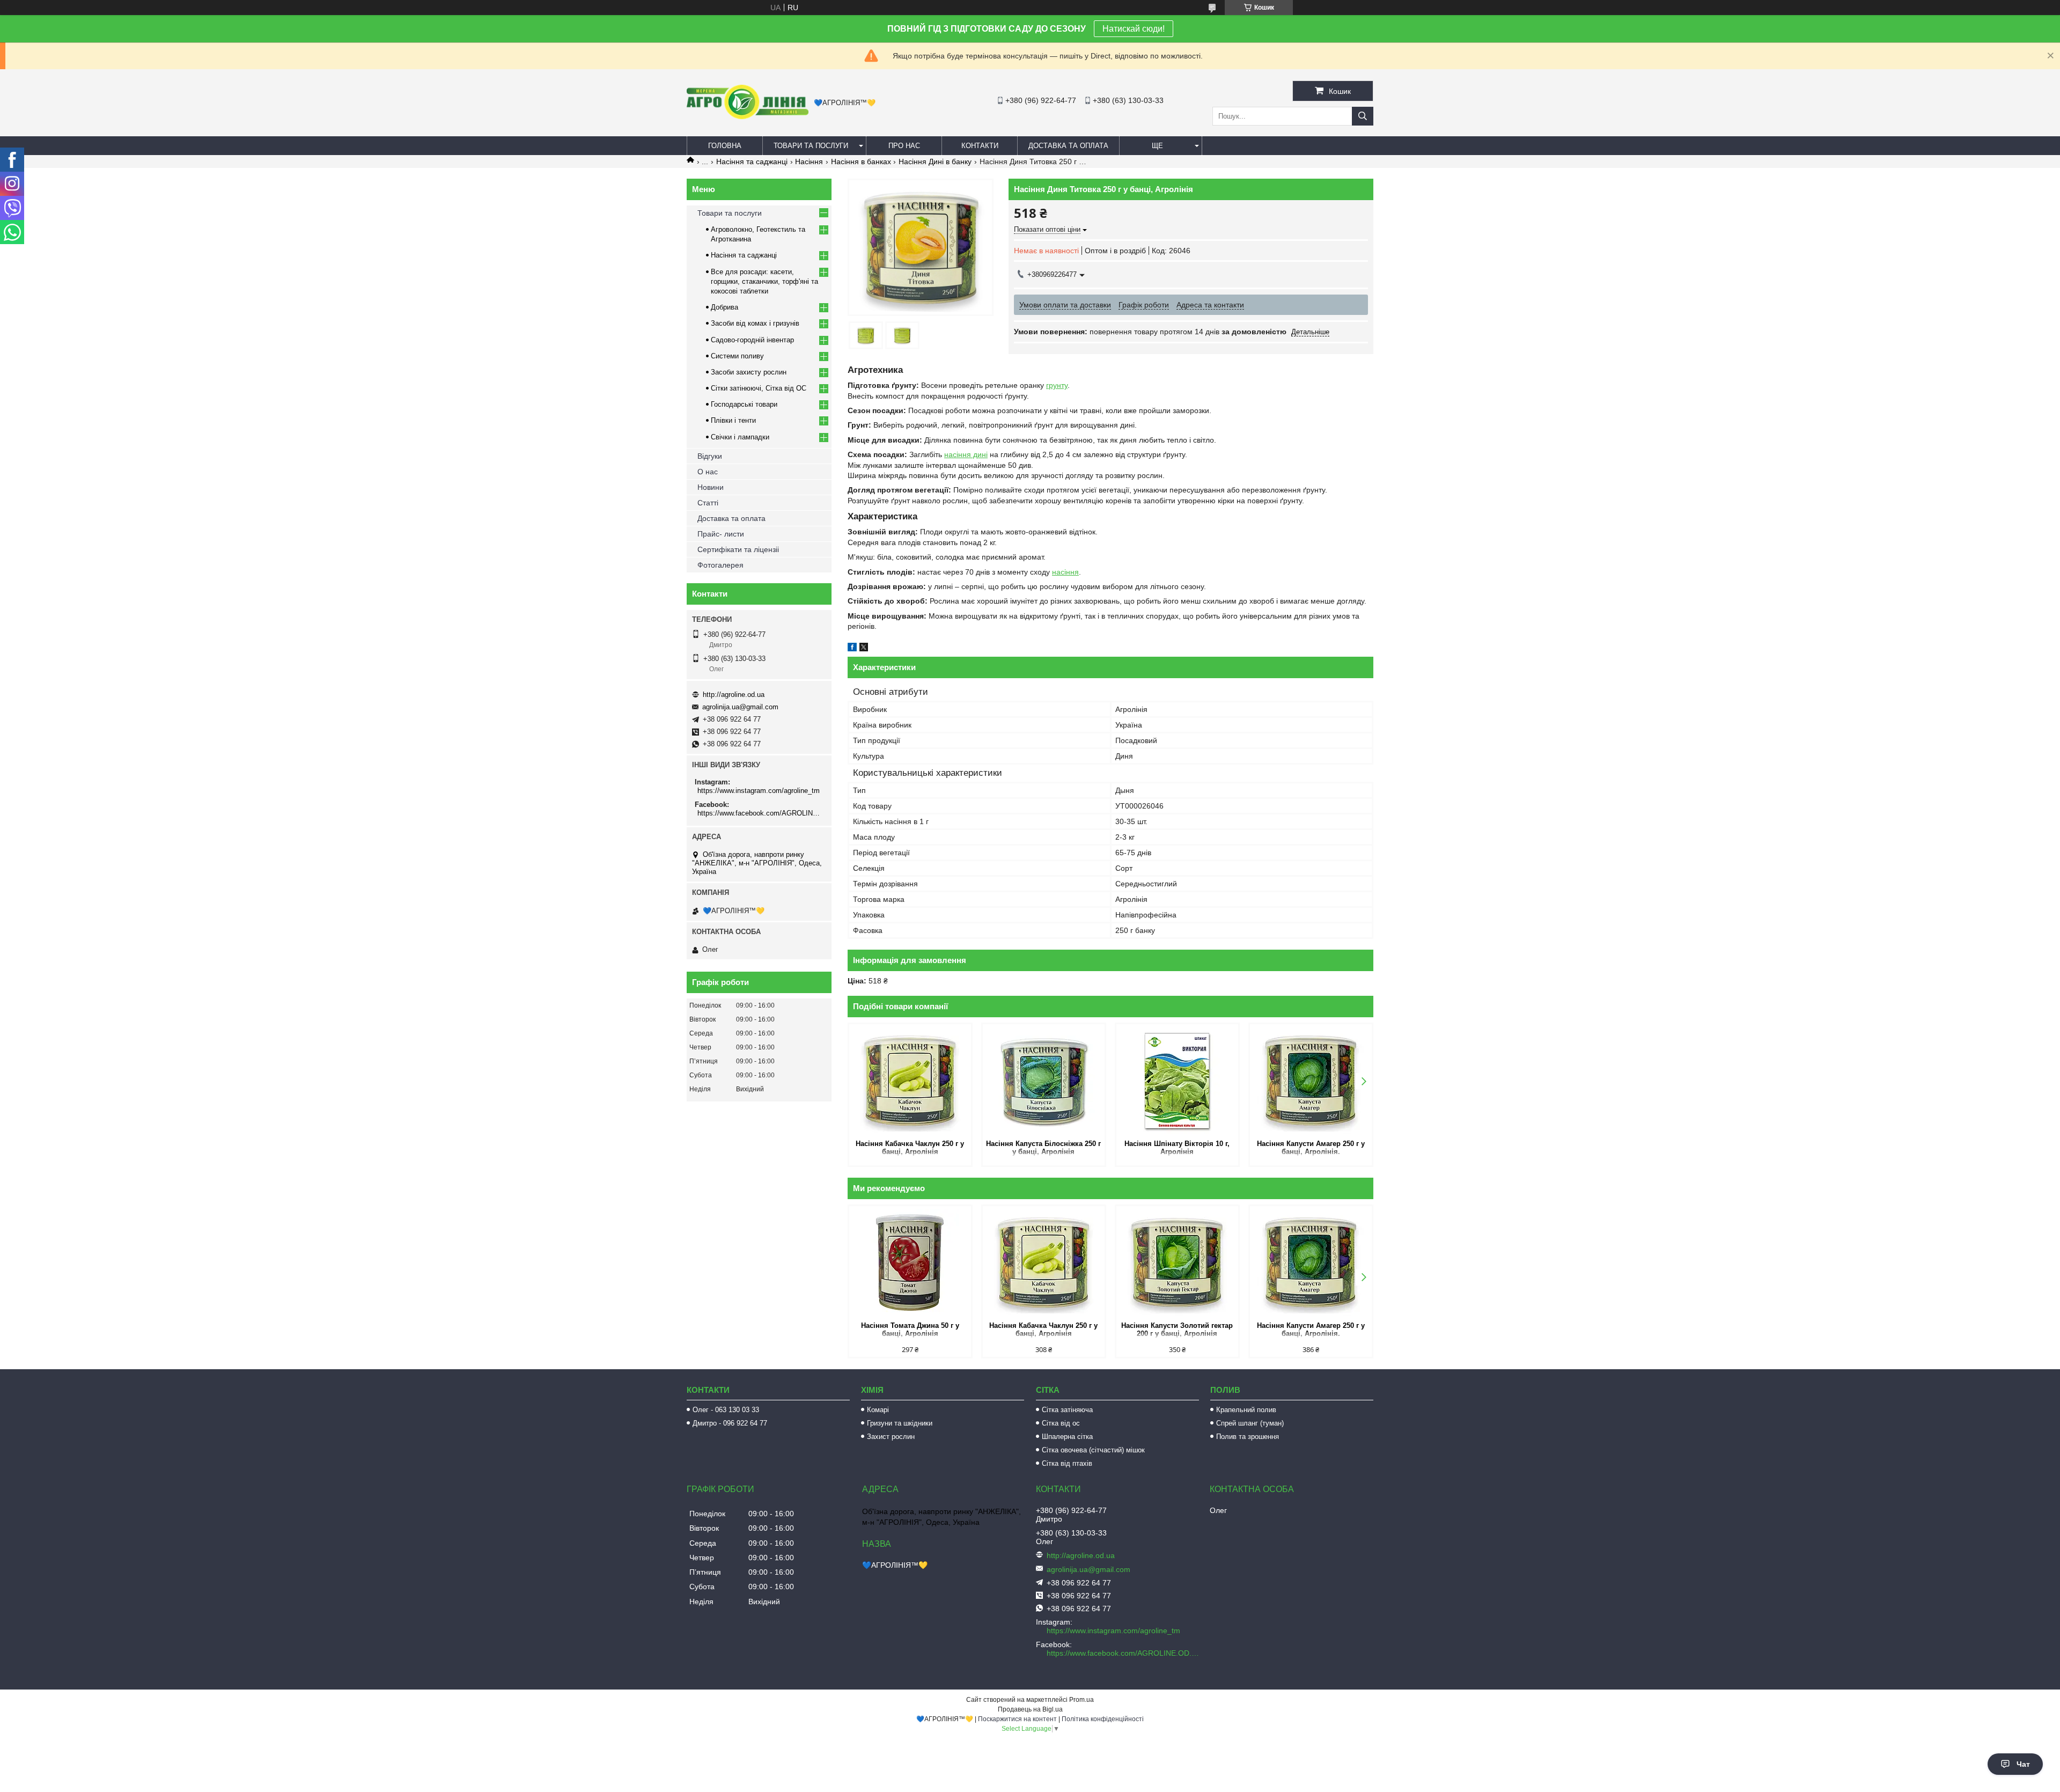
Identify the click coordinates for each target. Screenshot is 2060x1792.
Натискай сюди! (1134, 29)
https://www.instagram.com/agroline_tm (759, 791)
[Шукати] (1363, 116)
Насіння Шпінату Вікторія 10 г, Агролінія (1177, 1148)
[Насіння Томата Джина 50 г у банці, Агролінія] (910, 1262)
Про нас (904, 146)
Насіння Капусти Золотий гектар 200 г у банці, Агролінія (1177, 1330)
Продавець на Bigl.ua (1030, 1709)
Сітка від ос (1061, 1423)
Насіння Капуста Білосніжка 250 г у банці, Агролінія (1043, 1148)
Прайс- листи (721, 534)
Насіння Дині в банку (935, 161)
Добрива (724, 307)
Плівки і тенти (733, 420)
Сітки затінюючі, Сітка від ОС (759, 388)
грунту (1057, 385)
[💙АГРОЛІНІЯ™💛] (748, 116)
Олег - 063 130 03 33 (726, 1410)
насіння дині (966, 454)
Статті (708, 503)
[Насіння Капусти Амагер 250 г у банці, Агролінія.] (1311, 1081)
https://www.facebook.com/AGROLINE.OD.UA (760, 813)
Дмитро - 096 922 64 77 (730, 1423)
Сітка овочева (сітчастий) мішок (1093, 1450)
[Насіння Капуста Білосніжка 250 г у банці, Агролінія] (1044, 1081)
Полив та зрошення (1248, 1437)
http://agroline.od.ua (734, 695)
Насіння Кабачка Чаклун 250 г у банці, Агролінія (910, 1148)
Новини (711, 487)
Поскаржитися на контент (1017, 1719)
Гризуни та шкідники (900, 1423)
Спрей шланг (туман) (1250, 1423)
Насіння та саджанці (752, 161)
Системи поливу (737, 356)
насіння (1065, 572)
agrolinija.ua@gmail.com (740, 707)
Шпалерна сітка (1067, 1437)
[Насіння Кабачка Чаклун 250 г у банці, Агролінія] (910, 1081)
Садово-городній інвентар (752, 340)
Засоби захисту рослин (749, 372)
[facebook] (852, 649)
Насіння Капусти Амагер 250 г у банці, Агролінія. (1311, 1148)
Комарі (878, 1410)
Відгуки (710, 456)
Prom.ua (1081, 1700)
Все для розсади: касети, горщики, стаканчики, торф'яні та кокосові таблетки (764, 281)
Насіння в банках (861, 161)
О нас (708, 472)
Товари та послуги (811, 146)
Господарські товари (744, 404)
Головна (725, 146)
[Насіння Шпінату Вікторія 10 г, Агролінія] (1177, 1081)
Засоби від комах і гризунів (755, 323)
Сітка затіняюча (1067, 1410)
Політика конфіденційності (1103, 1719)
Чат (2023, 1764)
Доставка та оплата (1068, 146)
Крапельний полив (1246, 1410)
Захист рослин (891, 1437)
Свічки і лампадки (740, 437)
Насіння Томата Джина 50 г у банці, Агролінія (910, 1330)
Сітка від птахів (1067, 1463)
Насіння (809, 161)
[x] (864, 649)
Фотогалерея (720, 565)
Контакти (980, 146)
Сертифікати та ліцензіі (738, 549)
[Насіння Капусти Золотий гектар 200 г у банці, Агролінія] (1177, 1262)
